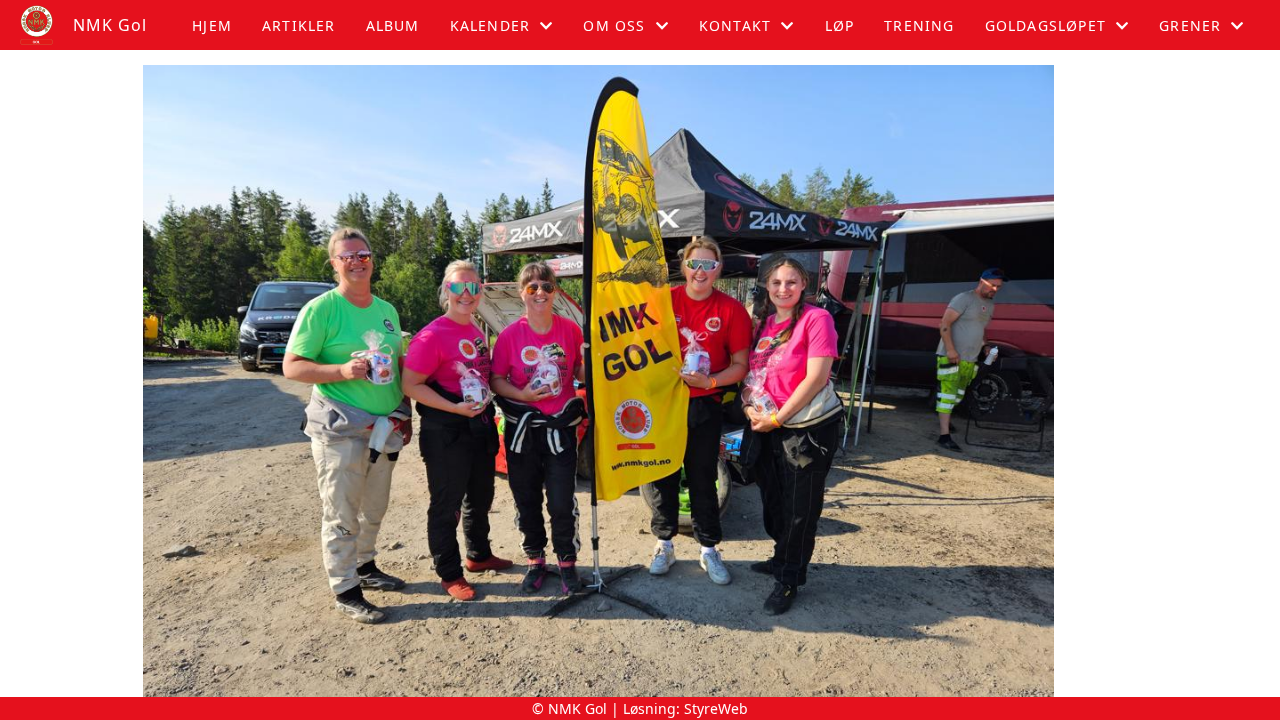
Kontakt (735, 25)
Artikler (299, 25)
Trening (919, 25)
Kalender (490, 25)
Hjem (212, 25)
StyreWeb (716, 708)
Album (393, 25)
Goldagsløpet (1045, 25)
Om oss (614, 25)
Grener (1190, 25)
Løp (840, 25)
